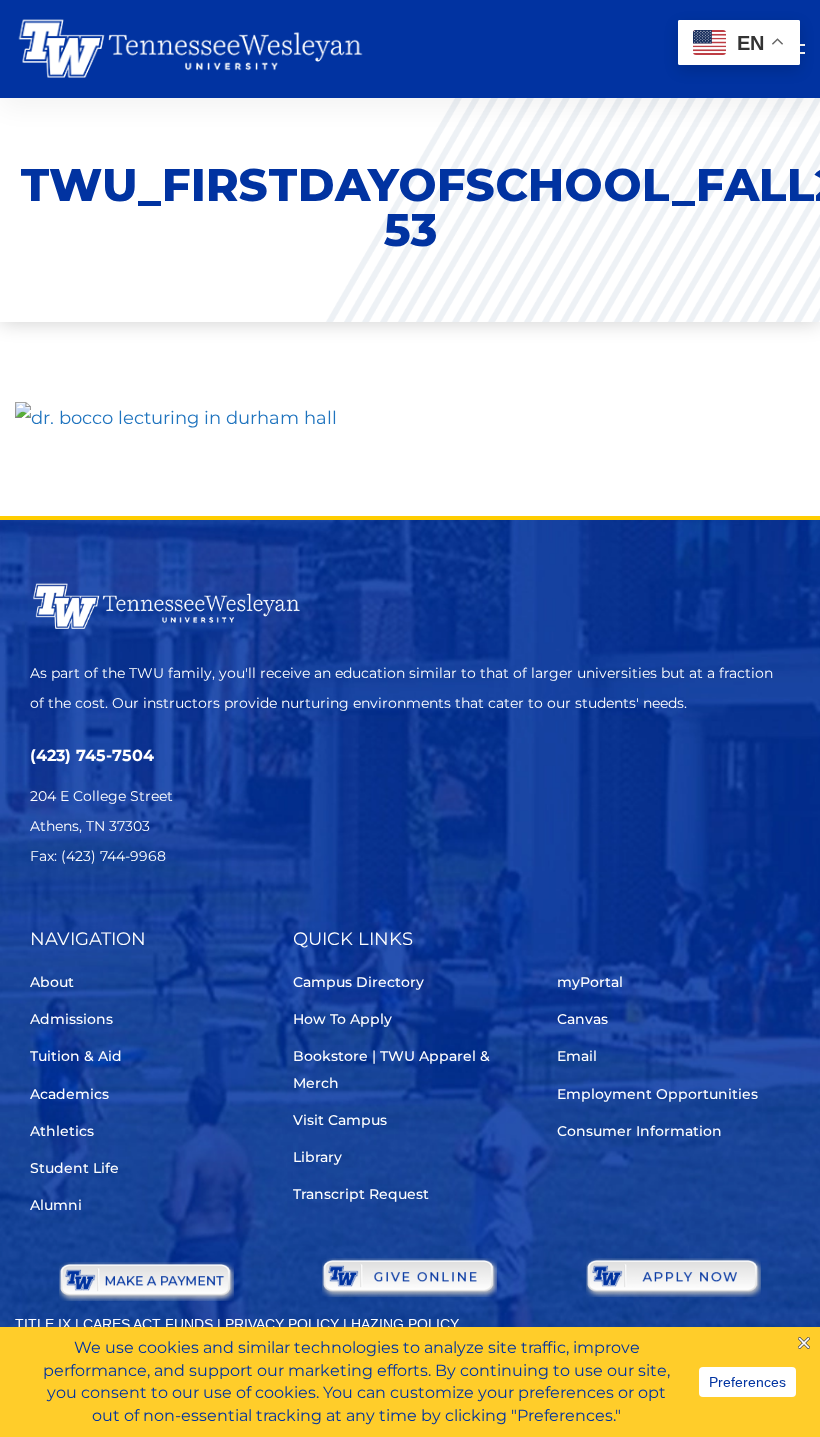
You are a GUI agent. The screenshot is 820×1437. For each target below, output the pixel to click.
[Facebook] (98, 915)
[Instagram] (154, 915)
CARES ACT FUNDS (148, 1324)
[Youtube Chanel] (210, 915)
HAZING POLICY (405, 1324)
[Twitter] (42, 915)
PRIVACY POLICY (282, 1324)
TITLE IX (43, 1324)
